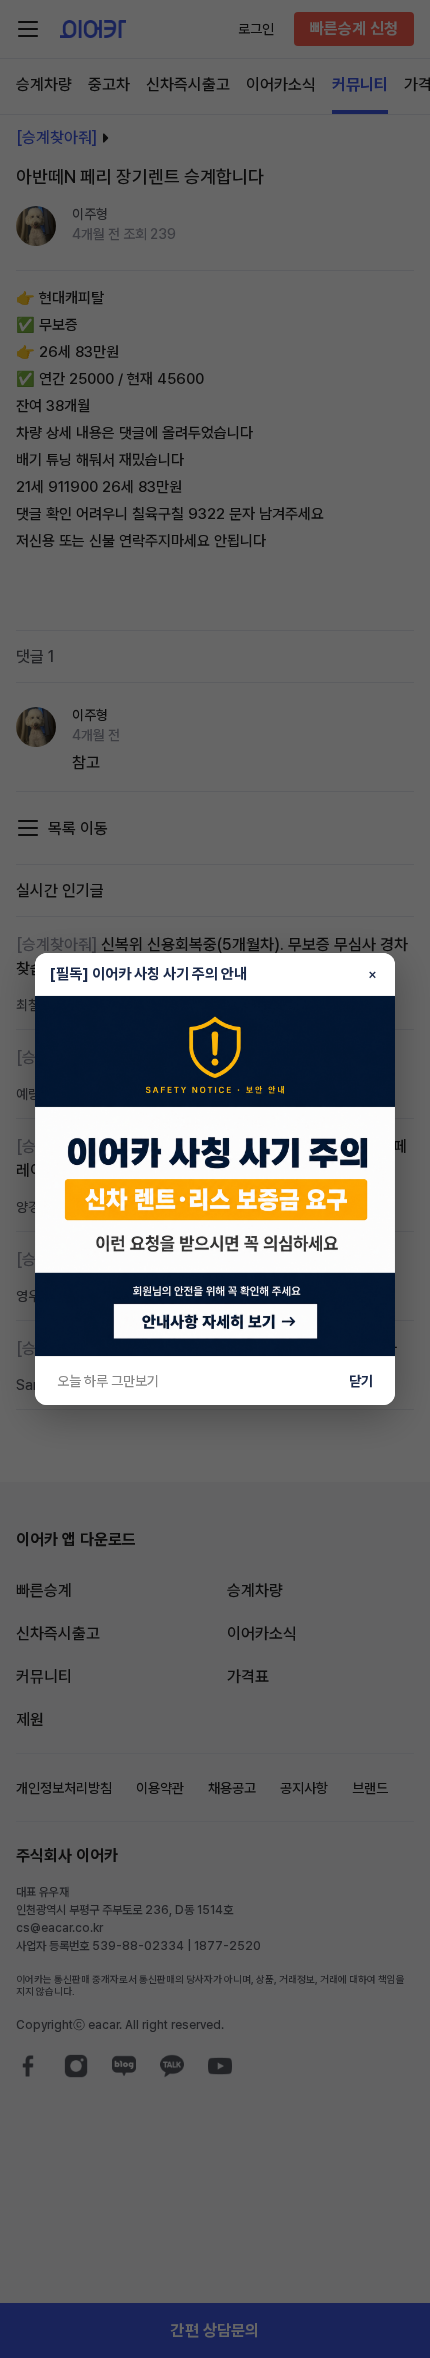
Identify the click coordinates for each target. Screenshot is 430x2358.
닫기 (361, 1381)
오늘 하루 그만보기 (108, 1381)
